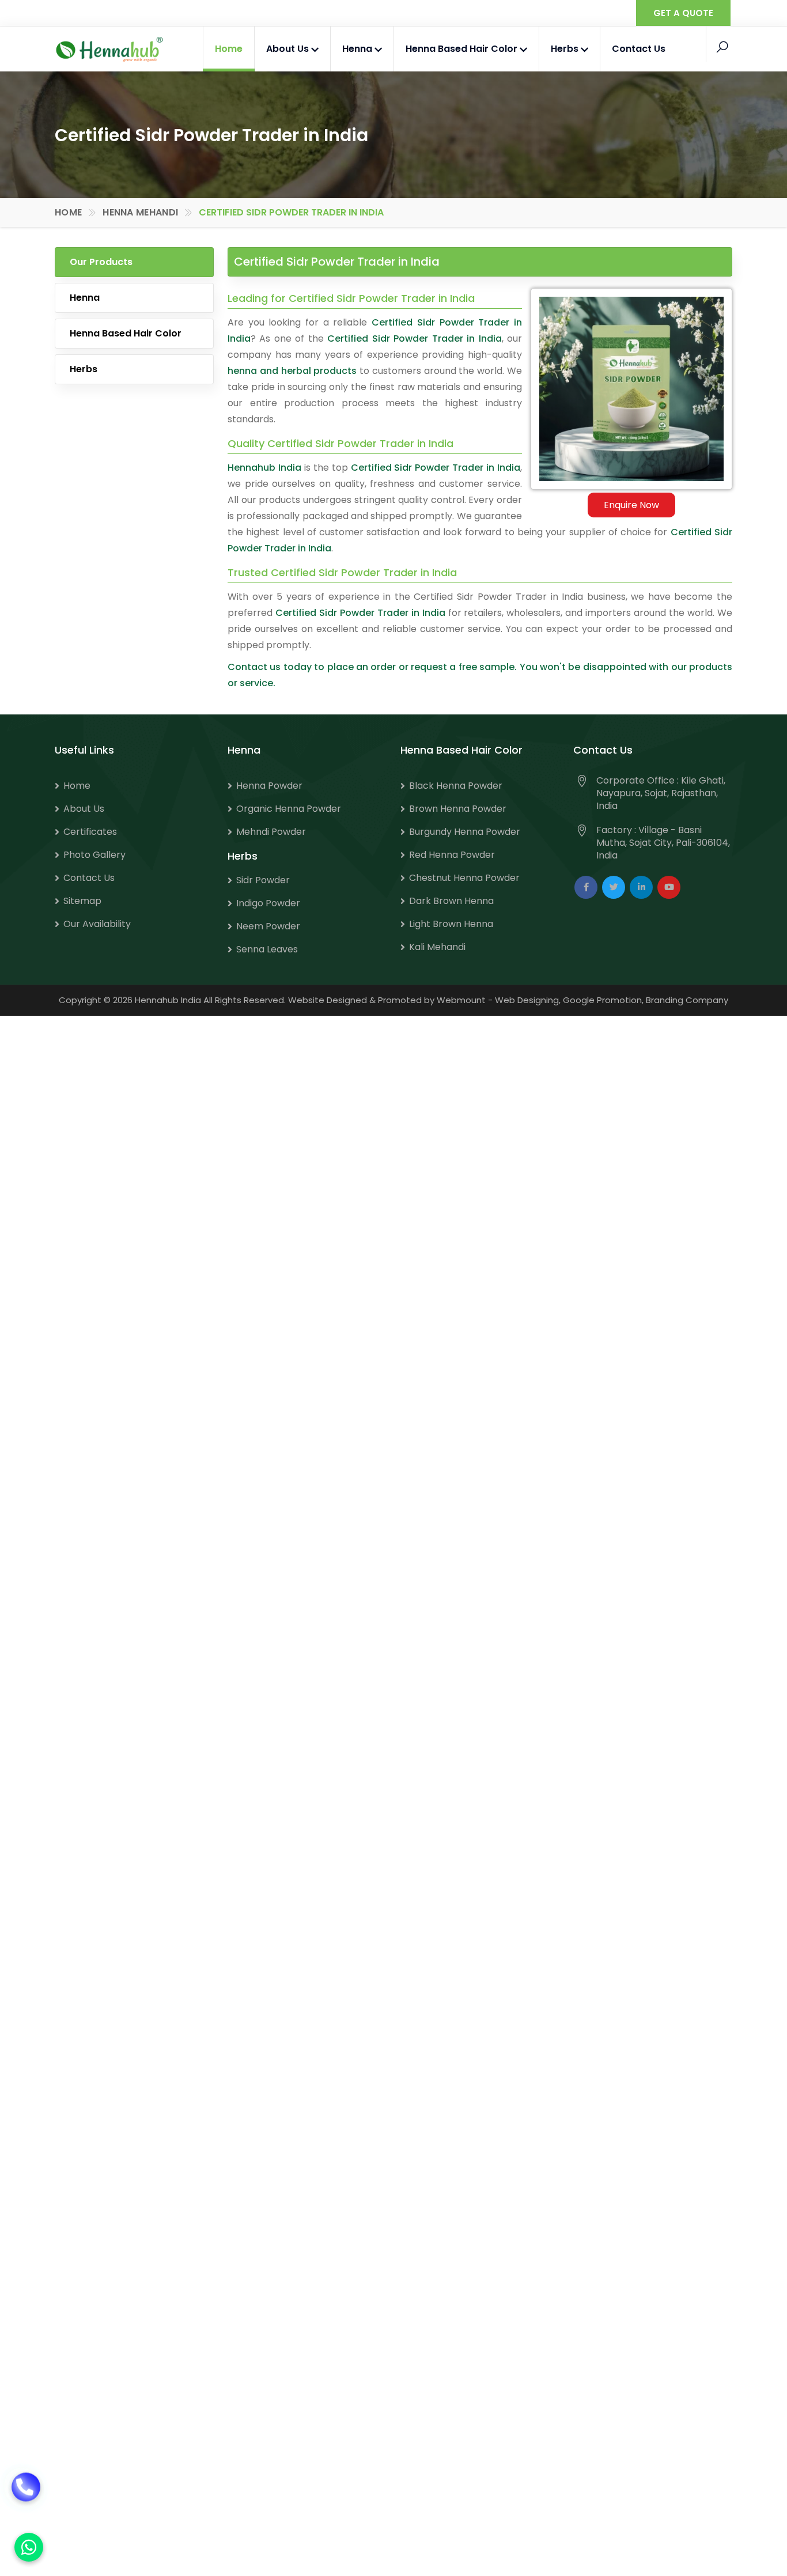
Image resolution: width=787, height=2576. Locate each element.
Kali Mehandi (437, 947)
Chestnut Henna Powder (464, 878)
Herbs (566, 49)
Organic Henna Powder (289, 809)
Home (229, 49)
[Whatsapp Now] (29, 2547)
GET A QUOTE (683, 13)
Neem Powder (268, 926)
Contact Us (639, 49)
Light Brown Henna (451, 924)
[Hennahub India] (109, 50)
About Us (289, 49)
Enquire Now (631, 505)
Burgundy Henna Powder (465, 832)
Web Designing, (528, 1000)
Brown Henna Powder (458, 809)
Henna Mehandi (140, 212)
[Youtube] (669, 887)
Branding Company (687, 1000)
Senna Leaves (267, 949)
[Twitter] (614, 887)
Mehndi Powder (271, 832)
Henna (358, 49)
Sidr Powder (263, 880)
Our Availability (97, 924)
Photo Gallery (94, 855)
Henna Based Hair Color (463, 49)
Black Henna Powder (456, 786)
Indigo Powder (268, 903)
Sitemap (82, 901)
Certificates (90, 832)
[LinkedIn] (641, 887)
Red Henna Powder (452, 855)
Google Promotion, (603, 1000)
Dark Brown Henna (451, 901)
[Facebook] (586, 887)
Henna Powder (269, 786)
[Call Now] (26, 2502)
